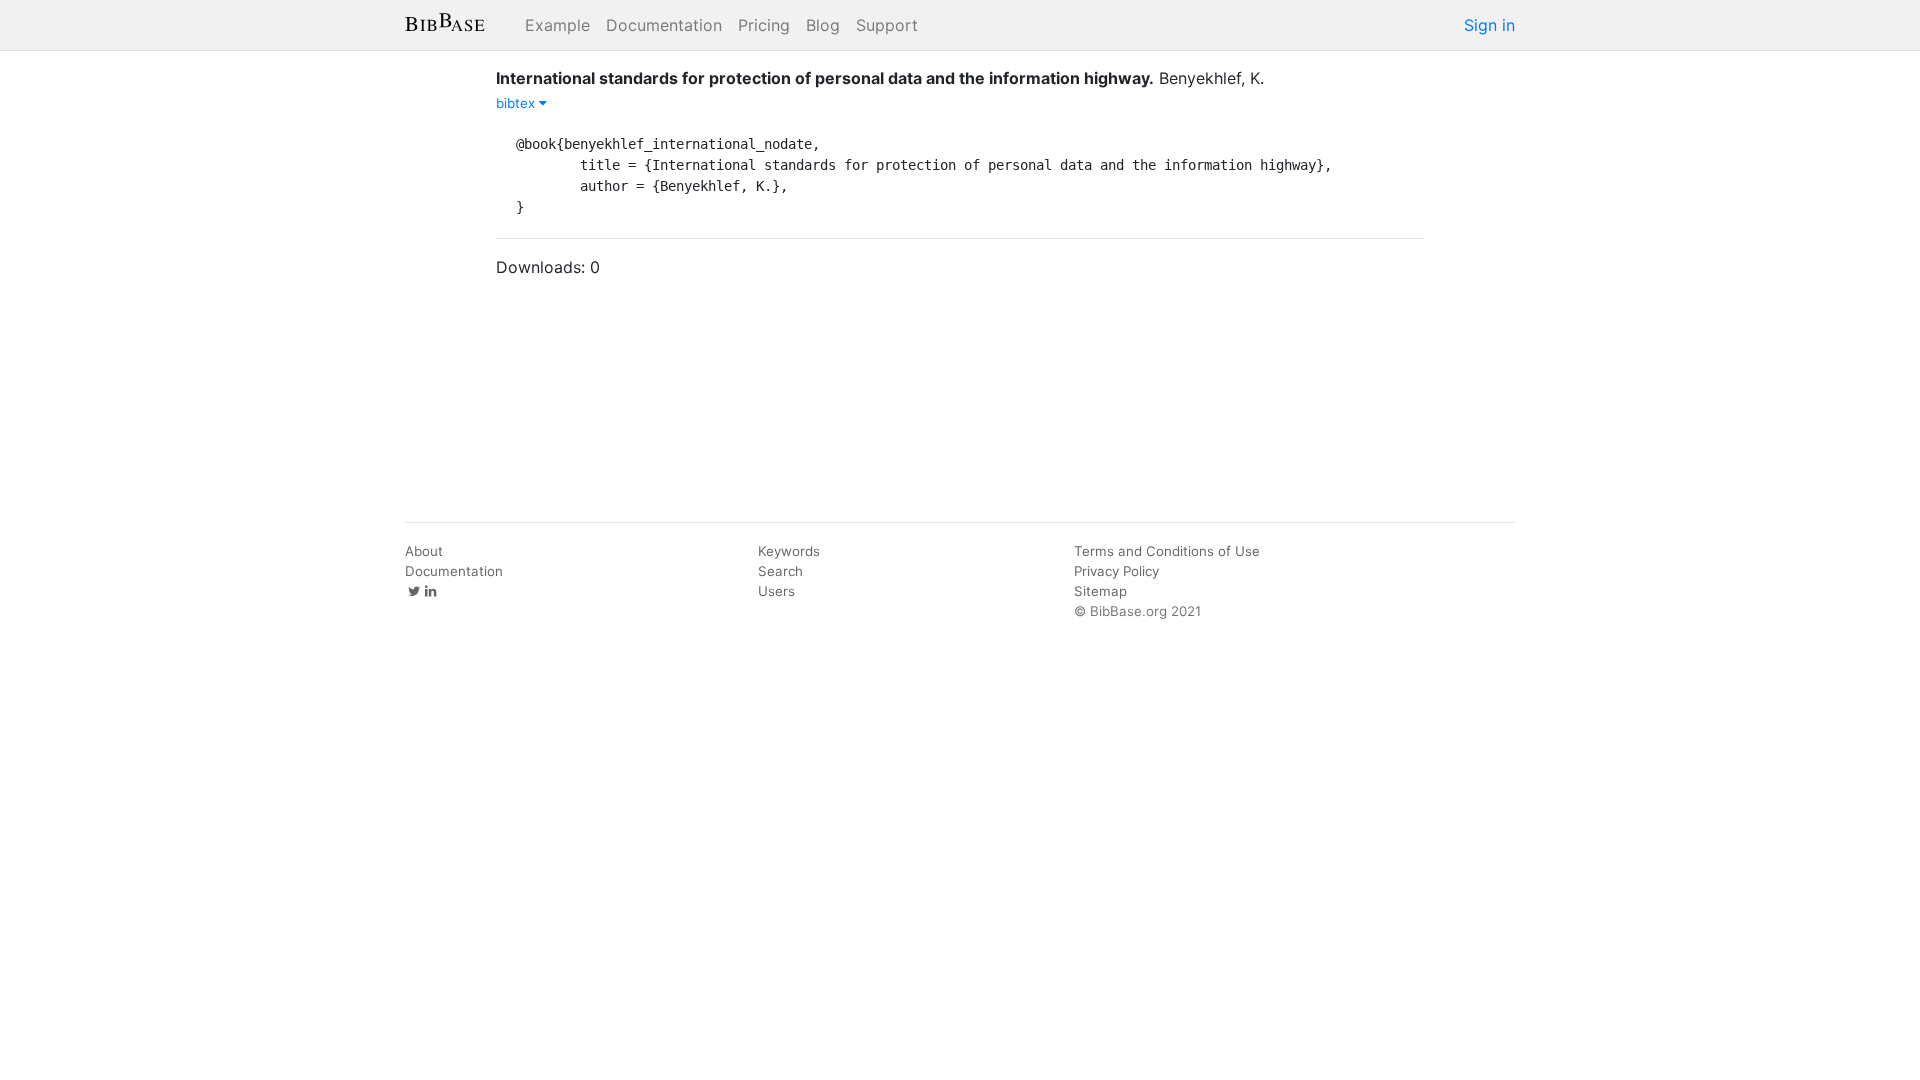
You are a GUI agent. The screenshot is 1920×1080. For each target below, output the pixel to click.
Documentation (664, 25)
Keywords (789, 551)
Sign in (1489, 25)
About (424, 551)
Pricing (764, 25)
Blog (823, 25)
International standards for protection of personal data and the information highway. (825, 78)
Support (887, 25)
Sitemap (1100, 591)
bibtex (517, 103)
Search (780, 571)
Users (776, 591)
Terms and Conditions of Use (1167, 551)
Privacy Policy (1116, 571)
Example (557, 25)
